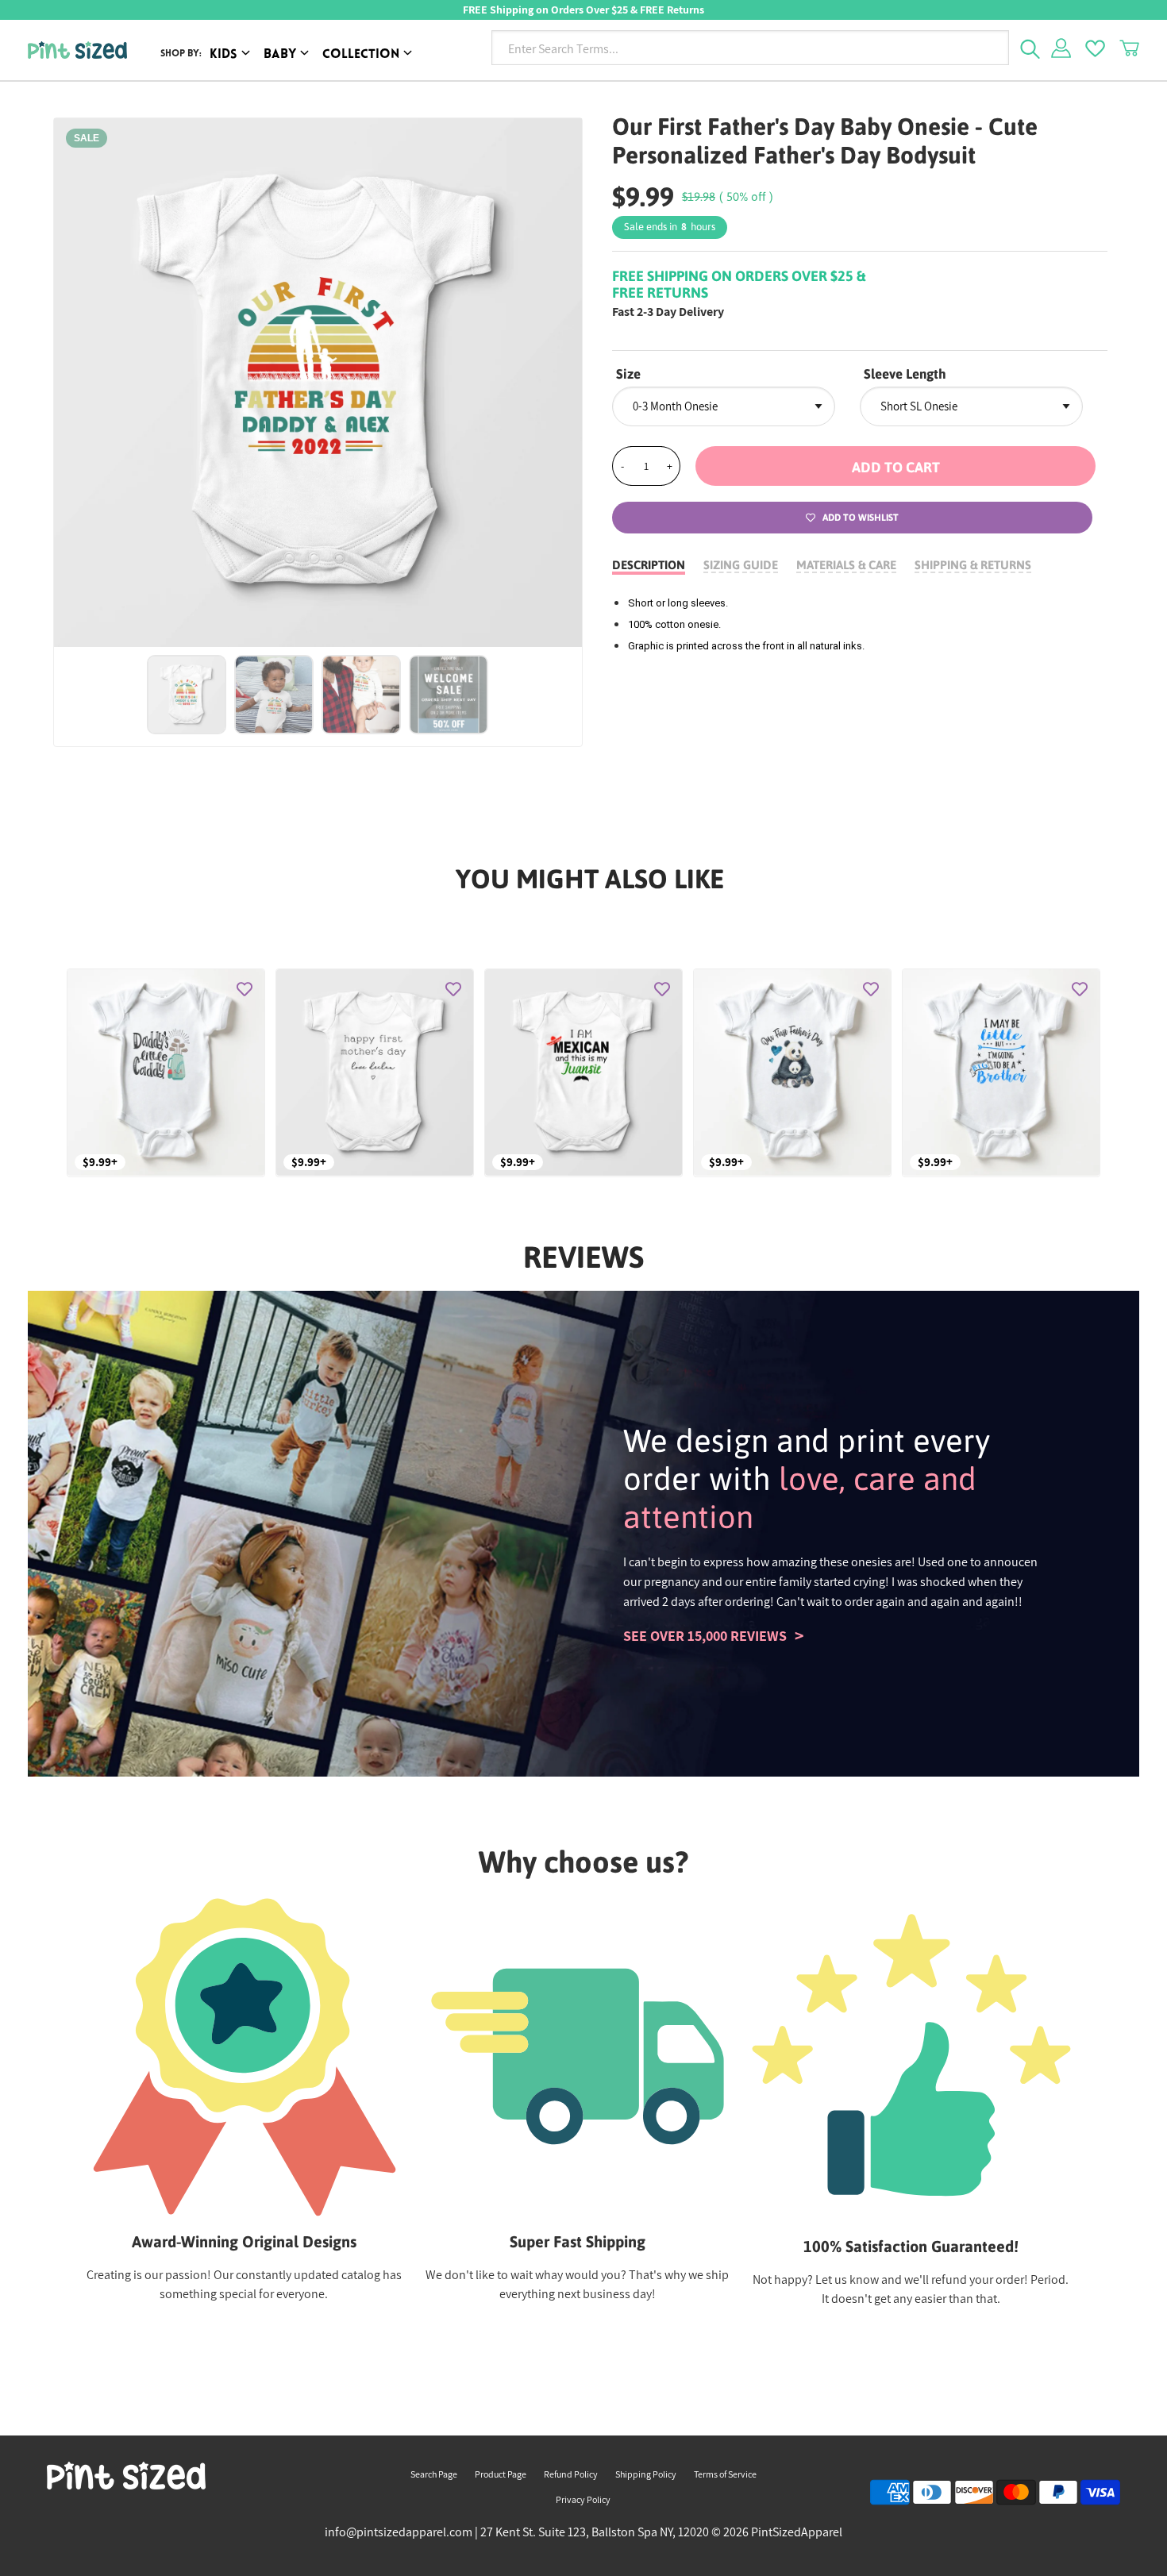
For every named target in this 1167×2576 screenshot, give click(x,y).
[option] (318, 383)
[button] (895, 466)
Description (649, 565)
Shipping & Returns (973, 565)
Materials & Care (846, 565)
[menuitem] (233, 55)
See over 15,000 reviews (705, 1636)
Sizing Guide (741, 565)
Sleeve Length (905, 374)
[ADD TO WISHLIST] (245, 989)
